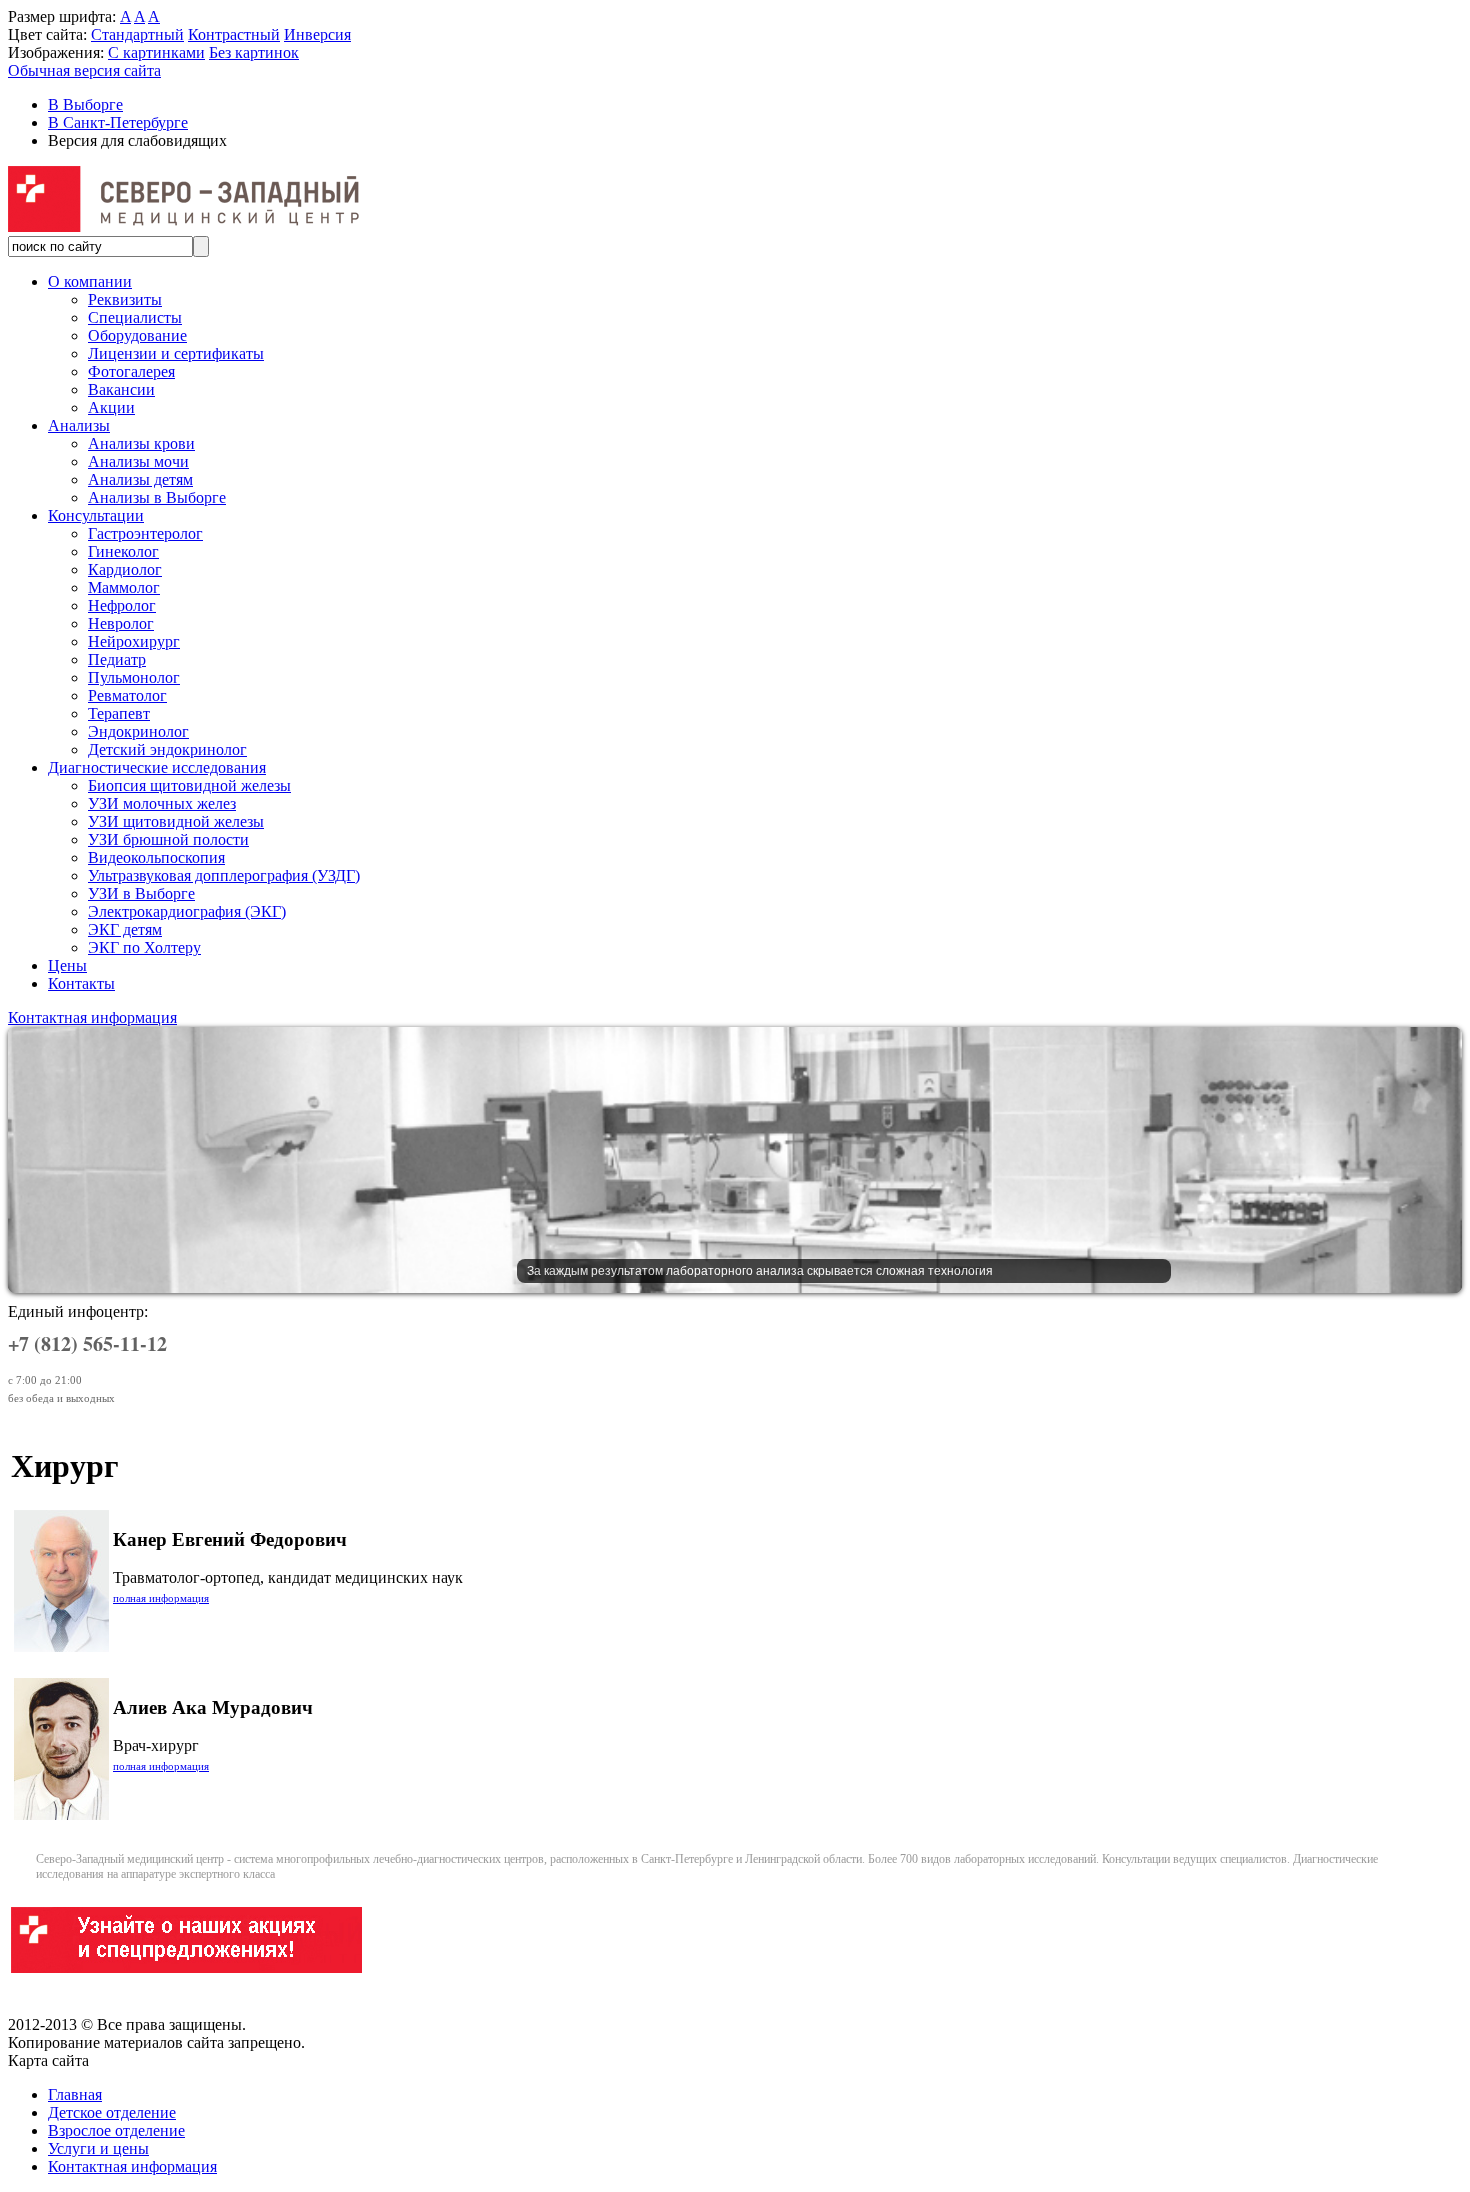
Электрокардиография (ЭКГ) (187, 911)
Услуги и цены (98, 2148)
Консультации (96, 515)
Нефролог (122, 605)
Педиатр (117, 659)
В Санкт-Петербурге (118, 122)
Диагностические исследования (157, 767)
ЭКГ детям (125, 929)
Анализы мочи (138, 461)
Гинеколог (123, 551)
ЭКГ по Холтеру (144, 947)
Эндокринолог (138, 731)
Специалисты (135, 317)
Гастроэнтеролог (145, 533)
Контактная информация (92, 1017)
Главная (75, 2094)
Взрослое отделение (116, 2130)
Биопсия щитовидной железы (189, 785)
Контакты (81, 983)
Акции (111, 407)
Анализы (79, 425)
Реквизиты (125, 299)
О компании (90, 281)
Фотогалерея (131, 371)
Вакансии (121, 389)
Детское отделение (112, 2112)
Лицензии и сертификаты (176, 353)
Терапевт (119, 713)
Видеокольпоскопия (156, 857)
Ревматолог (127, 695)
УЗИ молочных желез (162, 803)
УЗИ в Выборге (141, 893)
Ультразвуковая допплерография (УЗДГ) (224, 875)
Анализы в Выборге (157, 497)
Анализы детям (140, 479)
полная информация (161, 1598)
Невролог (121, 623)
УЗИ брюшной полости (168, 839)
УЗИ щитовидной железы (176, 821)
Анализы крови (141, 443)
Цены (67, 965)
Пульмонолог (134, 677)
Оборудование (137, 335)
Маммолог (124, 587)
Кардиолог (125, 569)
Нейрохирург (134, 641)
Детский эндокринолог (167, 749)
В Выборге (85, 104)
